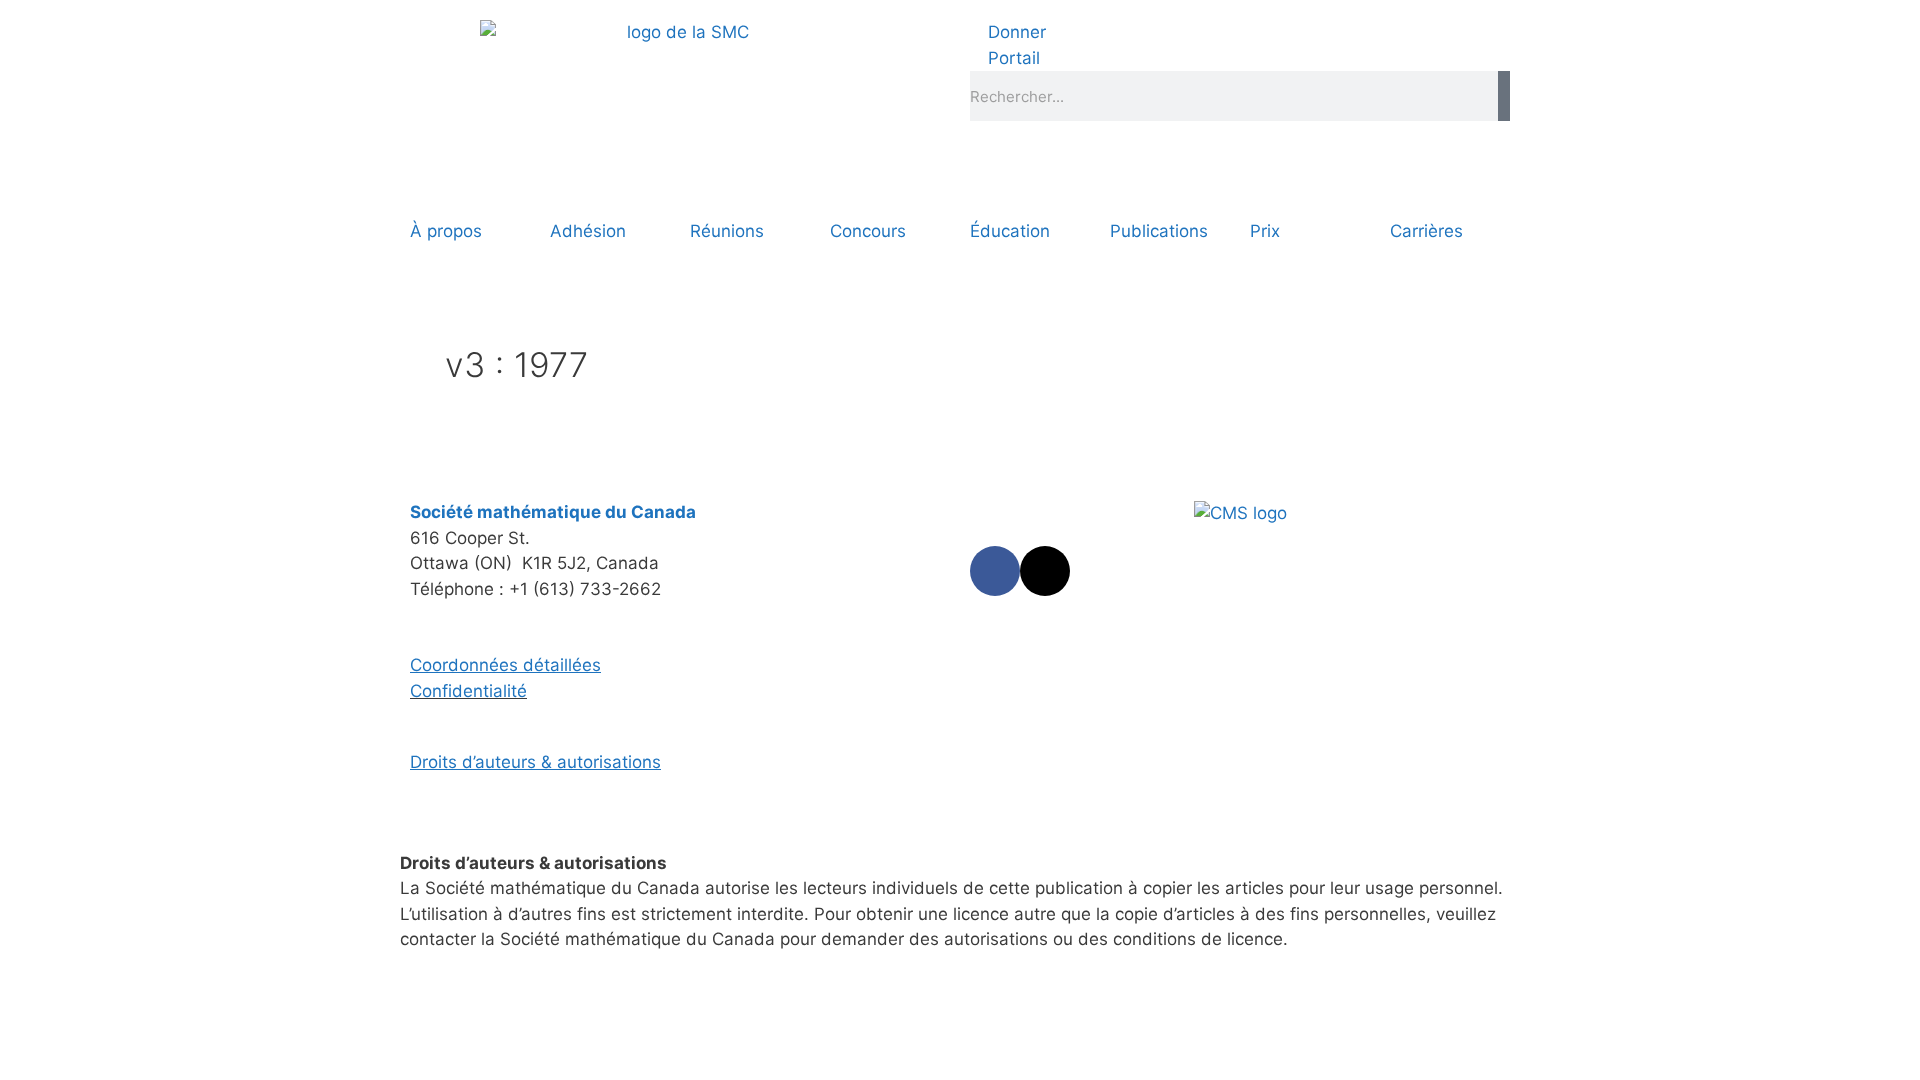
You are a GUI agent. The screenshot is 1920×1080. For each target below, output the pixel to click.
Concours (868, 231)
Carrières (1426, 231)
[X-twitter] (1045, 571)
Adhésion (588, 231)
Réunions (727, 231)
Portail (1011, 58)
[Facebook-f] (995, 571)
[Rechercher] (1504, 96)
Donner (1014, 32)
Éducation (1010, 231)
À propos (446, 231)
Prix (1265, 231)
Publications (1159, 231)
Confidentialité (468, 691)
